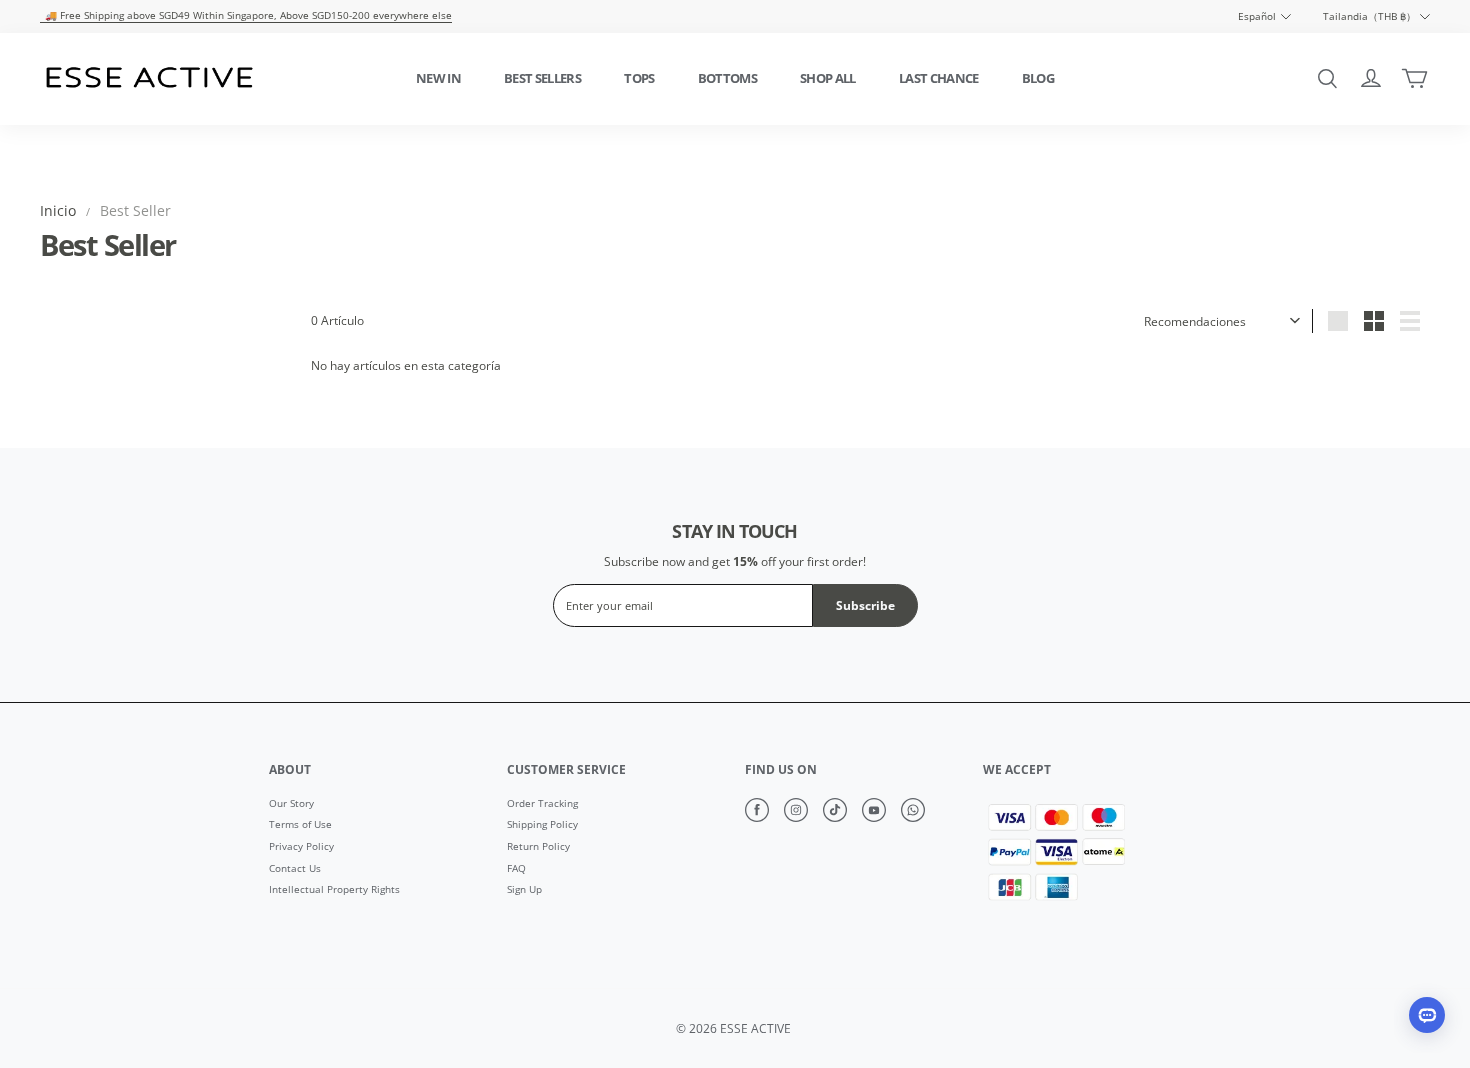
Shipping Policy (542, 825)
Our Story (291, 804)
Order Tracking (542, 804)
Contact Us (295, 869)
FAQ (516, 869)
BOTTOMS (727, 78)
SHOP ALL (828, 78)
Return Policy (538, 847)
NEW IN (438, 78)
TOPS (639, 78)
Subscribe (865, 605)
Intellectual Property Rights (334, 890)
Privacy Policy (301, 847)
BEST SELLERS (542, 78)
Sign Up (524, 890)
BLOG (1038, 78)
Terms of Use (300, 825)
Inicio (58, 210)
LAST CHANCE (939, 78)
